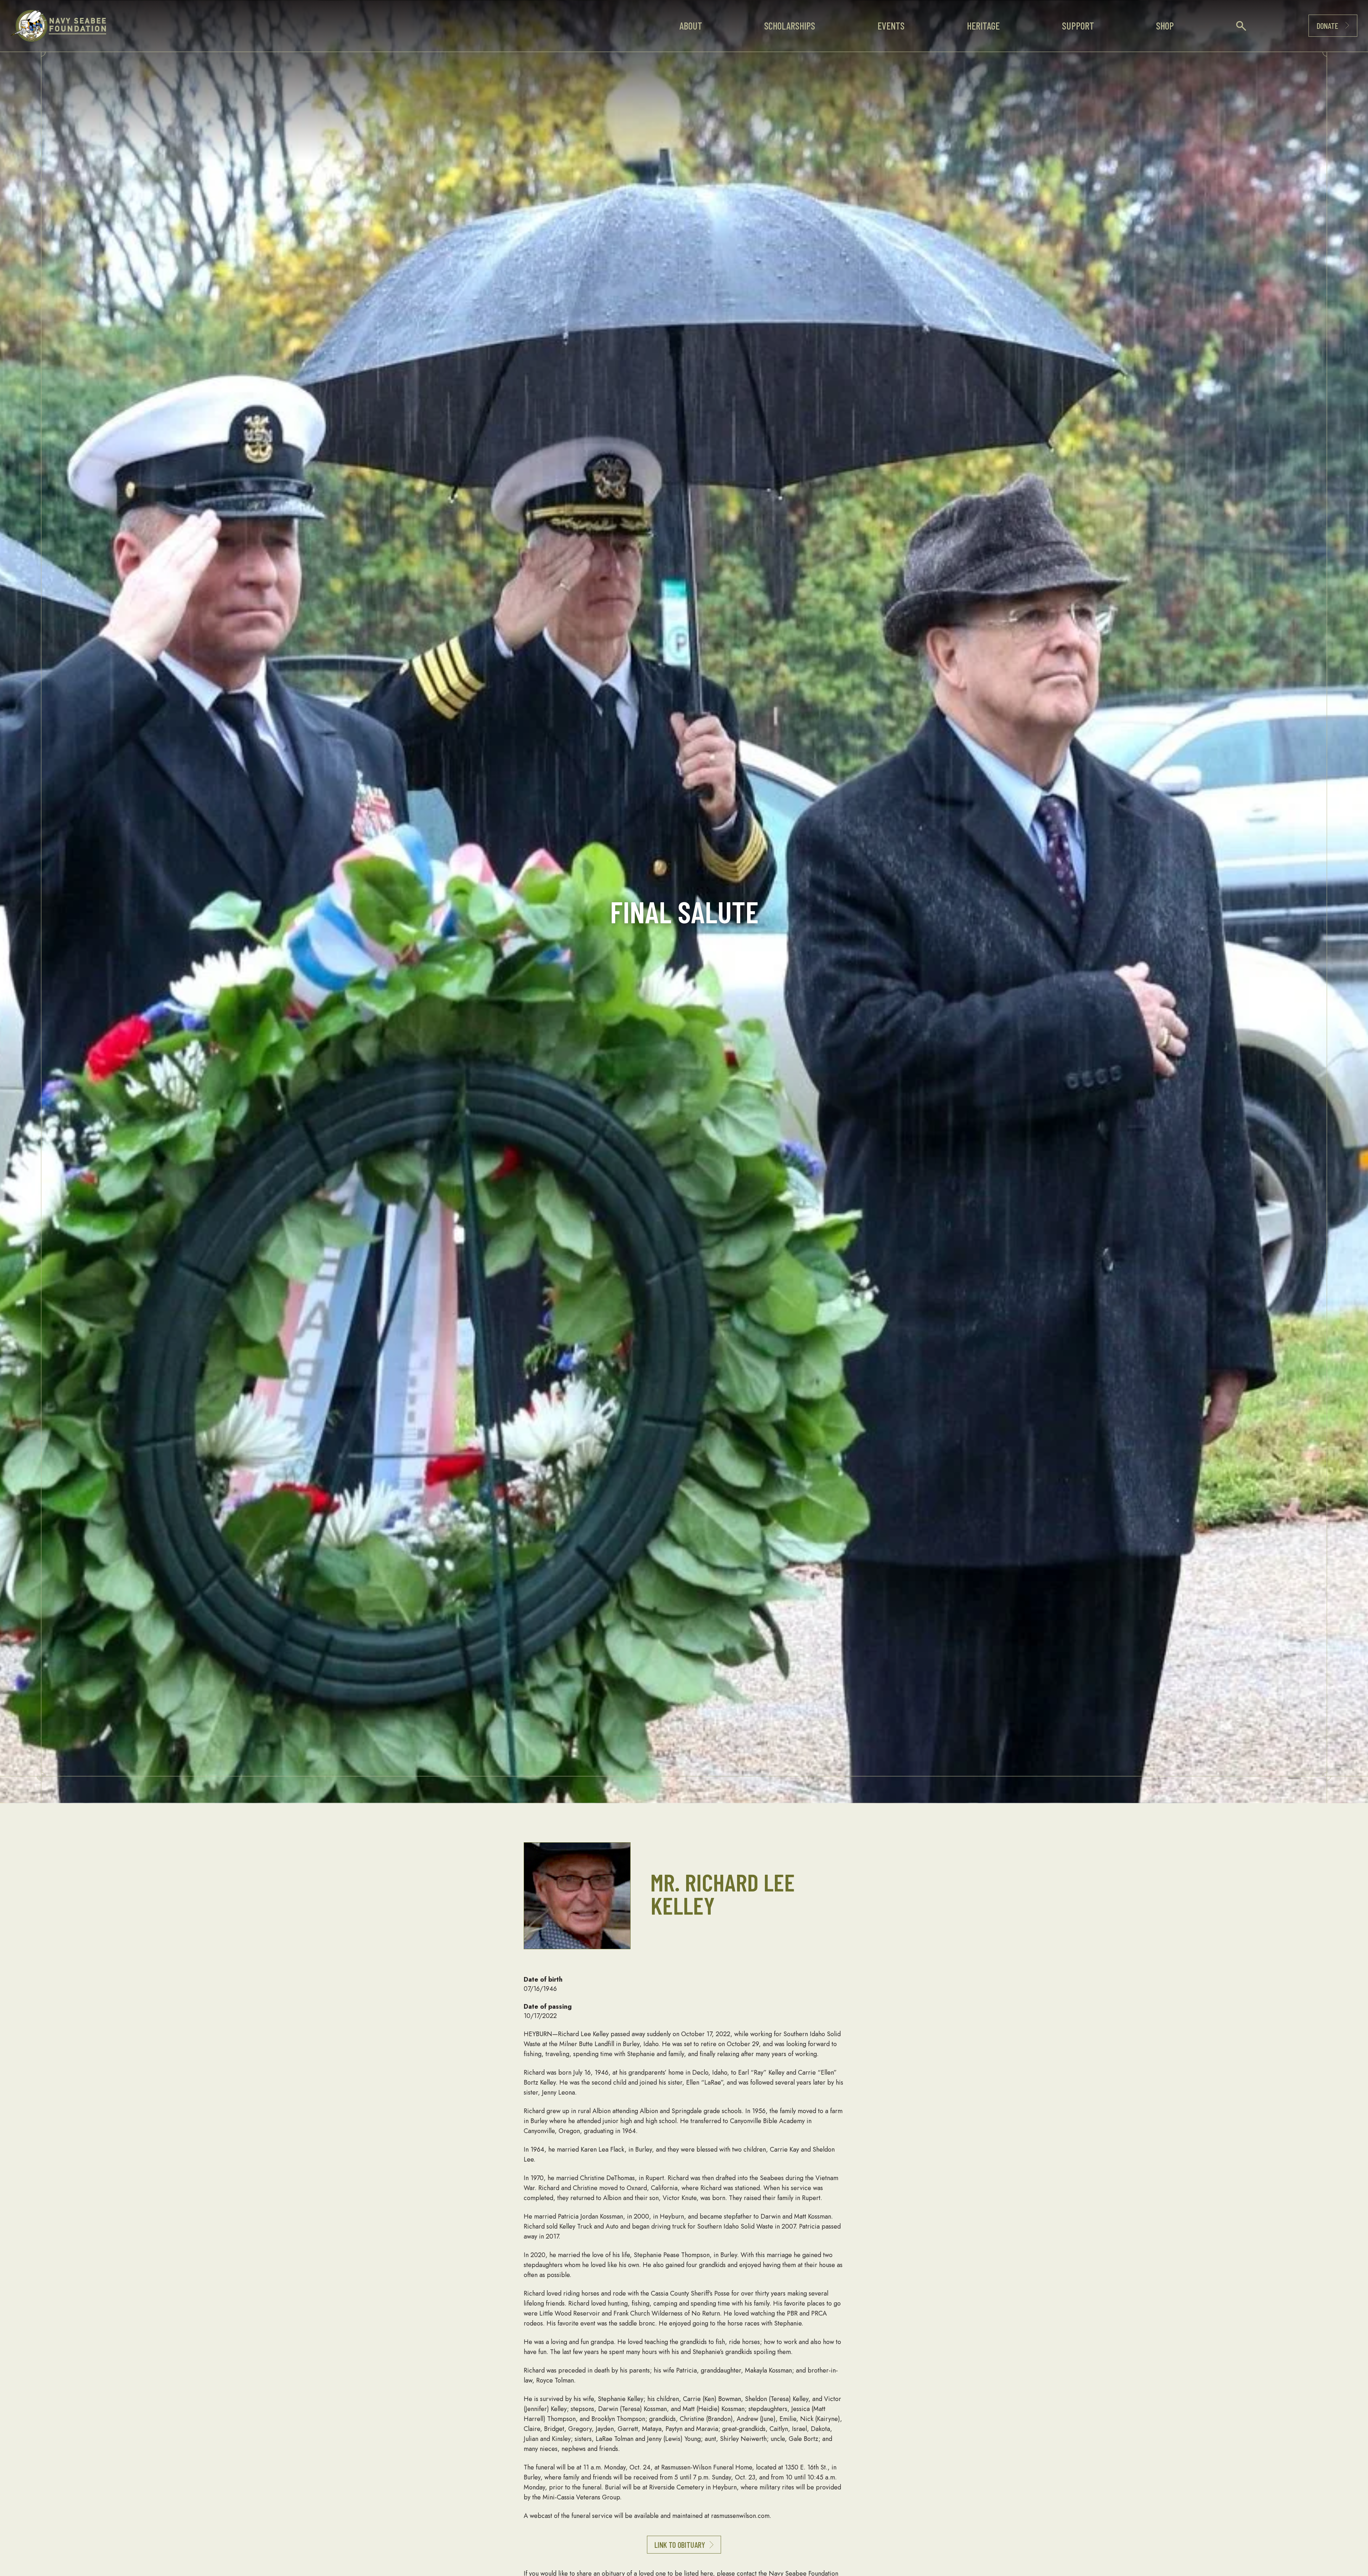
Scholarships (790, 26)
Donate (1327, 26)
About (691, 26)
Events (891, 26)
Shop (1165, 26)
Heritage (983, 26)
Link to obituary (680, 2545)
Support (1078, 26)
